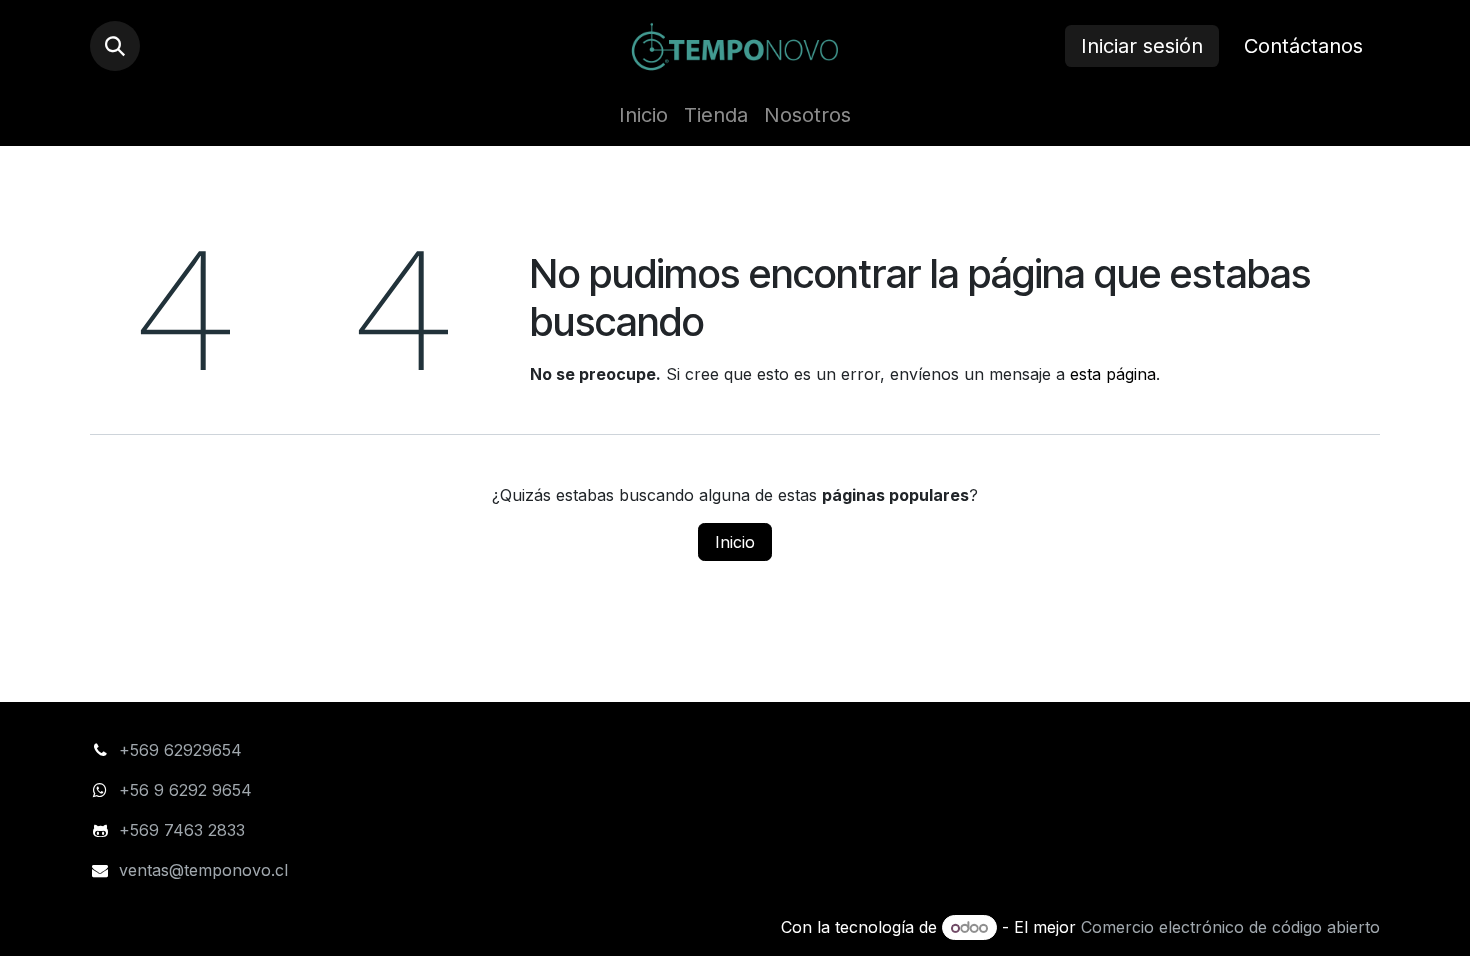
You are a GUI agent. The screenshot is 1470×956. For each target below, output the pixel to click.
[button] (115, 46)
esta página (1113, 374)
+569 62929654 (180, 750)
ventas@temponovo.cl (203, 870)
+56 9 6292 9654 (188, 790)
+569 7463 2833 (182, 830)
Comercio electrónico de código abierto (1230, 927)
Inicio (735, 542)
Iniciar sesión (1142, 46)
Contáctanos (1303, 46)
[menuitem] (643, 115)
